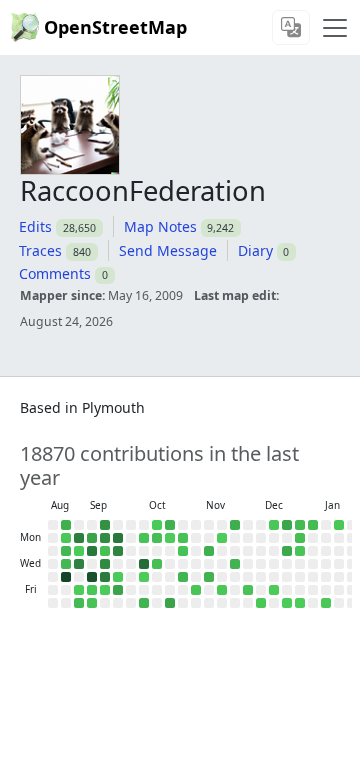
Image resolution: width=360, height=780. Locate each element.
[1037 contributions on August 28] (66, 577)
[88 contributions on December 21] (287, 525)
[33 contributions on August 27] (66, 564)
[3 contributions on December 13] (261, 603)
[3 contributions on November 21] (222, 590)
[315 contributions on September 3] (79, 564)
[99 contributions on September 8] (92, 538)
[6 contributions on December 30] (300, 551)
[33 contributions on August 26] (66, 551)
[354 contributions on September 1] (79, 538)
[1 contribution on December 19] (274, 590)
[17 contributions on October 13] (157, 538)
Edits (35, 226)
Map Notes (160, 226)
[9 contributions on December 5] (248, 590)
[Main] (335, 28)
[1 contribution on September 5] (79, 590)
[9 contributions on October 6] (144, 538)
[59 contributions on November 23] (235, 525)
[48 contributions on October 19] (170, 525)
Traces (40, 250)
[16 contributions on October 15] (157, 564)
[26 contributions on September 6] (79, 603)
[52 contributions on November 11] (209, 551)
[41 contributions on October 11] (144, 603)
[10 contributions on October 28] (183, 551)
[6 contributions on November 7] (196, 590)
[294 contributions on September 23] (118, 551)
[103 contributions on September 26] (118, 590)
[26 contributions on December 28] (300, 525)
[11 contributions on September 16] (105, 551)
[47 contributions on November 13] (209, 577)
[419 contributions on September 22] (118, 538)
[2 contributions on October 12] (157, 525)
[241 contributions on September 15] (105, 538)
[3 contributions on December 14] (274, 525)
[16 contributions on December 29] (300, 538)
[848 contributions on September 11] (92, 577)
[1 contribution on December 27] (287, 603)
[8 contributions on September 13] (92, 603)
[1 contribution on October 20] (170, 538)
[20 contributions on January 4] (313, 525)
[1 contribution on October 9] (144, 577)
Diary (255, 250)
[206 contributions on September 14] (105, 525)
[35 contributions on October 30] (183, 577)
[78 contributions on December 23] (287, 551)
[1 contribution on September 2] (79, 551)
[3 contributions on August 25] (66, 538)
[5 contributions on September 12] (92, 590)
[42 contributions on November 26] (235, 564)
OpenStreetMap (115, 27)
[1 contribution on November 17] (222, 538)
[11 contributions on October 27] (183, 538)
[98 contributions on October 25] (170, 603)
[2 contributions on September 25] (118, 577)
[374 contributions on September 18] (105, 577)
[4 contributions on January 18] (339, 525)
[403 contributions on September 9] (92, 551)
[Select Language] (291, 27)
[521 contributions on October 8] (144, 564)
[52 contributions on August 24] (66, 525)
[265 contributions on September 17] (105, 564)
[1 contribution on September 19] (105, 590)
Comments (55, 273)
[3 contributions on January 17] (326, 603)
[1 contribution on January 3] (300, 603)
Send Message (168, 250)
